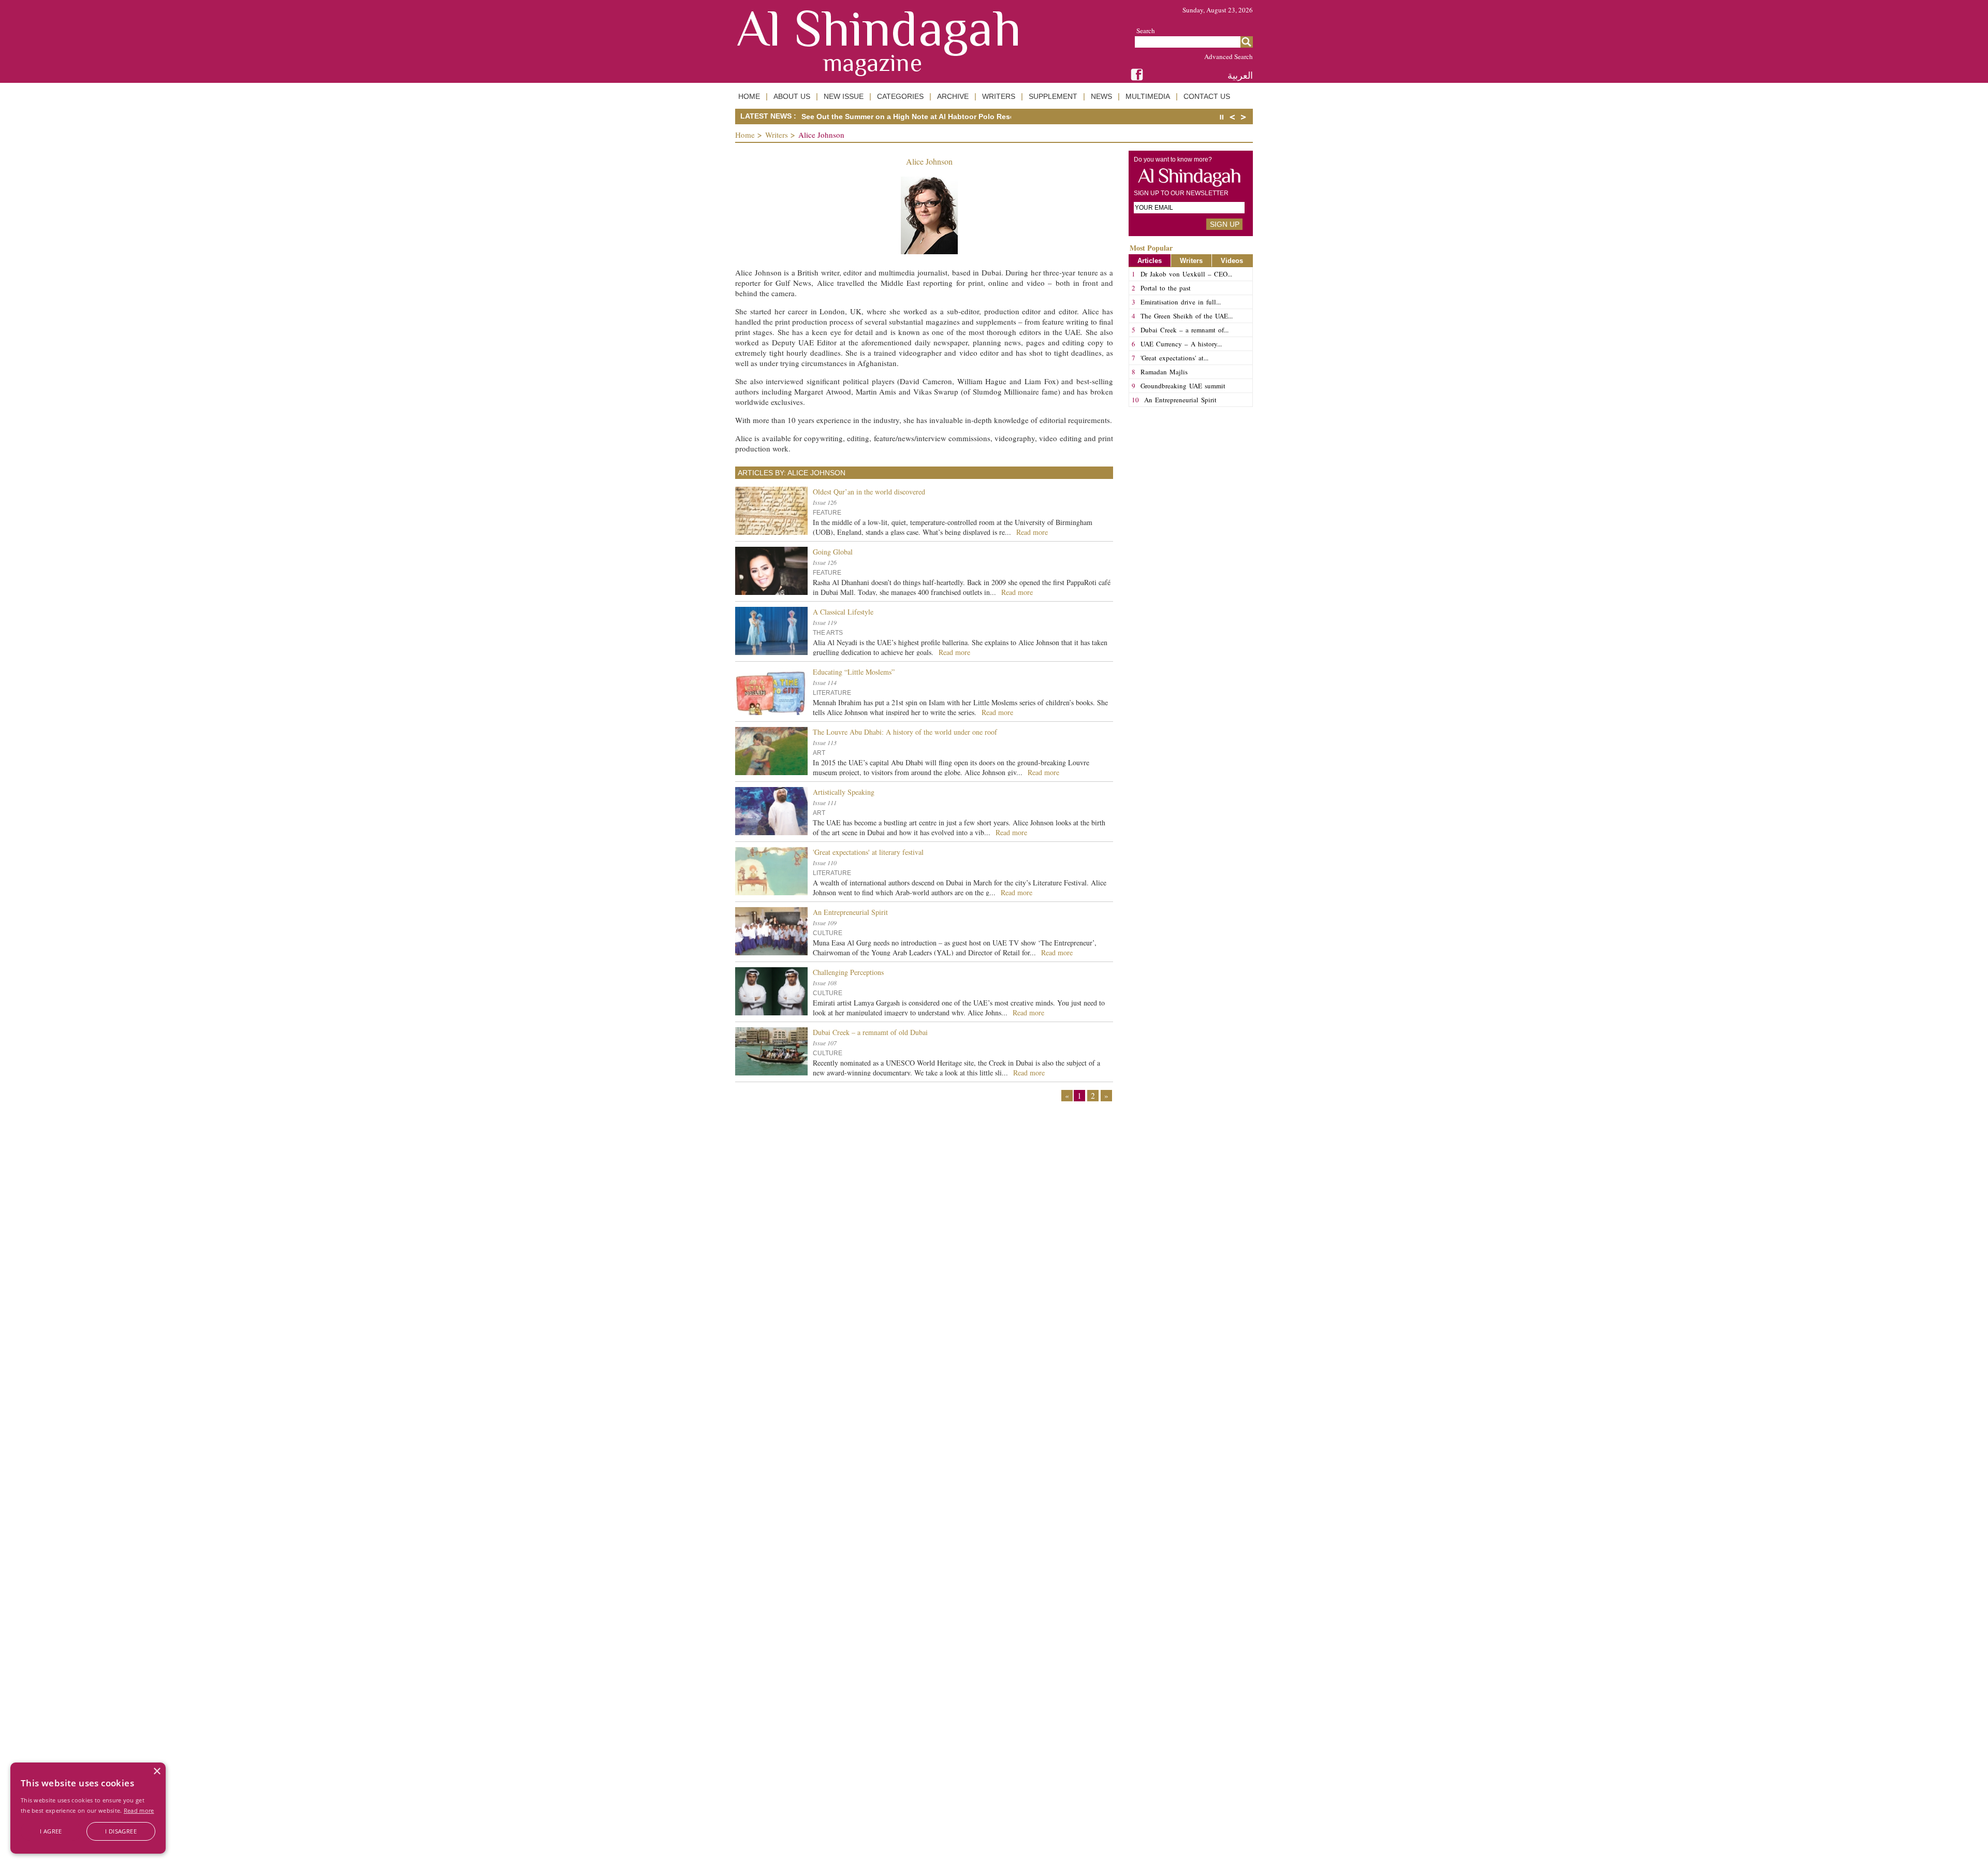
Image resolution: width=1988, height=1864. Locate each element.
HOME (749, 96)
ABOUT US (792, 96)
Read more (139, 1810)
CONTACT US (1207, 96)
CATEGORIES (900, 96)
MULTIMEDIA (1148, 96)
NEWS (1101, 96)
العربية (1240, 75)
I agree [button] (51, 1831)
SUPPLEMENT (1053, 96)
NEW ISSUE (844, 96)
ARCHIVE (953, 96)
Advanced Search (1229, 56)
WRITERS (999, 96)
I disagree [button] (121, 1831)
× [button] (157, 1772)
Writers (777, 135)
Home (745, 135)
